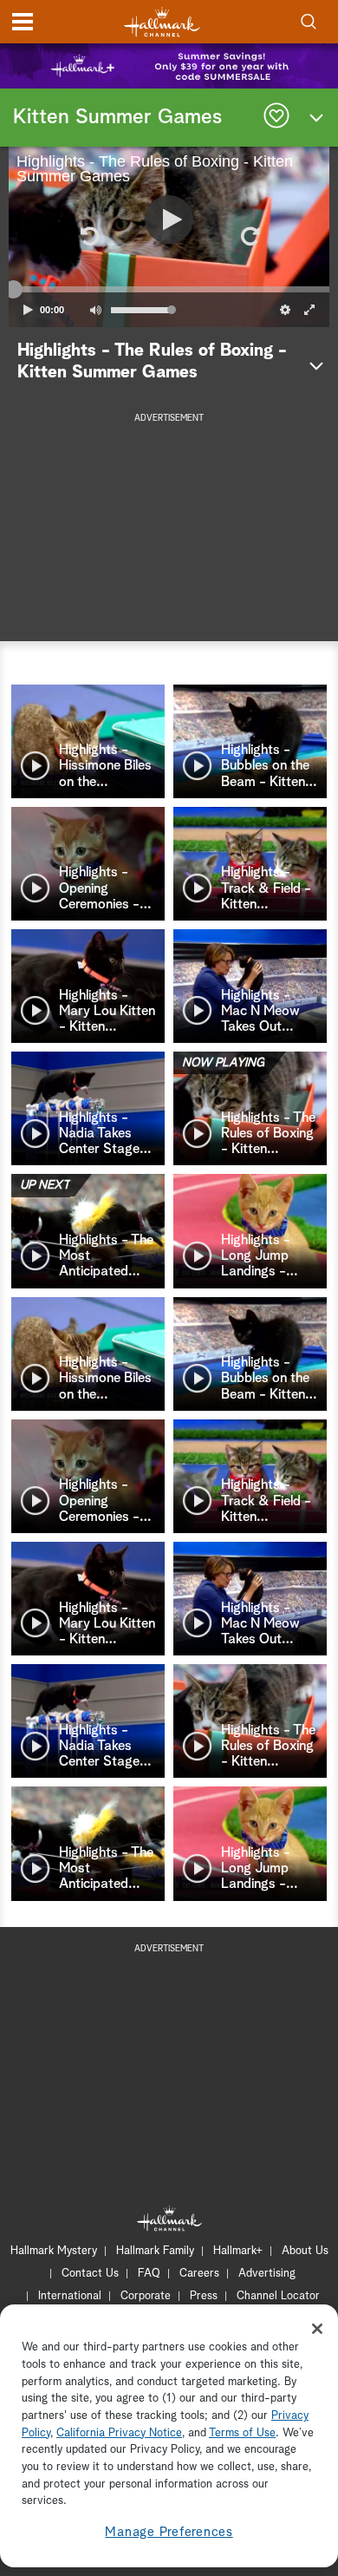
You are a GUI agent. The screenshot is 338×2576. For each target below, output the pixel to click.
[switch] (95, 310)
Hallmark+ (238, 2251)
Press (204, 2296)
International (70, 2296)
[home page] (162, 22)
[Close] (317, 2329)
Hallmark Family (155, 2251)
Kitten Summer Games (117, 117)
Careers (199, 2274)
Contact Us (90, 2274)
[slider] (169, 290)
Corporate (146, 2296)
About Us (305, 2251)
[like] (276, 118)
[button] (88, 237)
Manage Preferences (169, 2532)
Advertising (267, 2274)
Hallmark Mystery (54, 2251)
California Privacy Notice (119, 2433)
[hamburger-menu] (23, 22)
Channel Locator (278, 2296)
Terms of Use (242, 2433)
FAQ (149, 2274)
